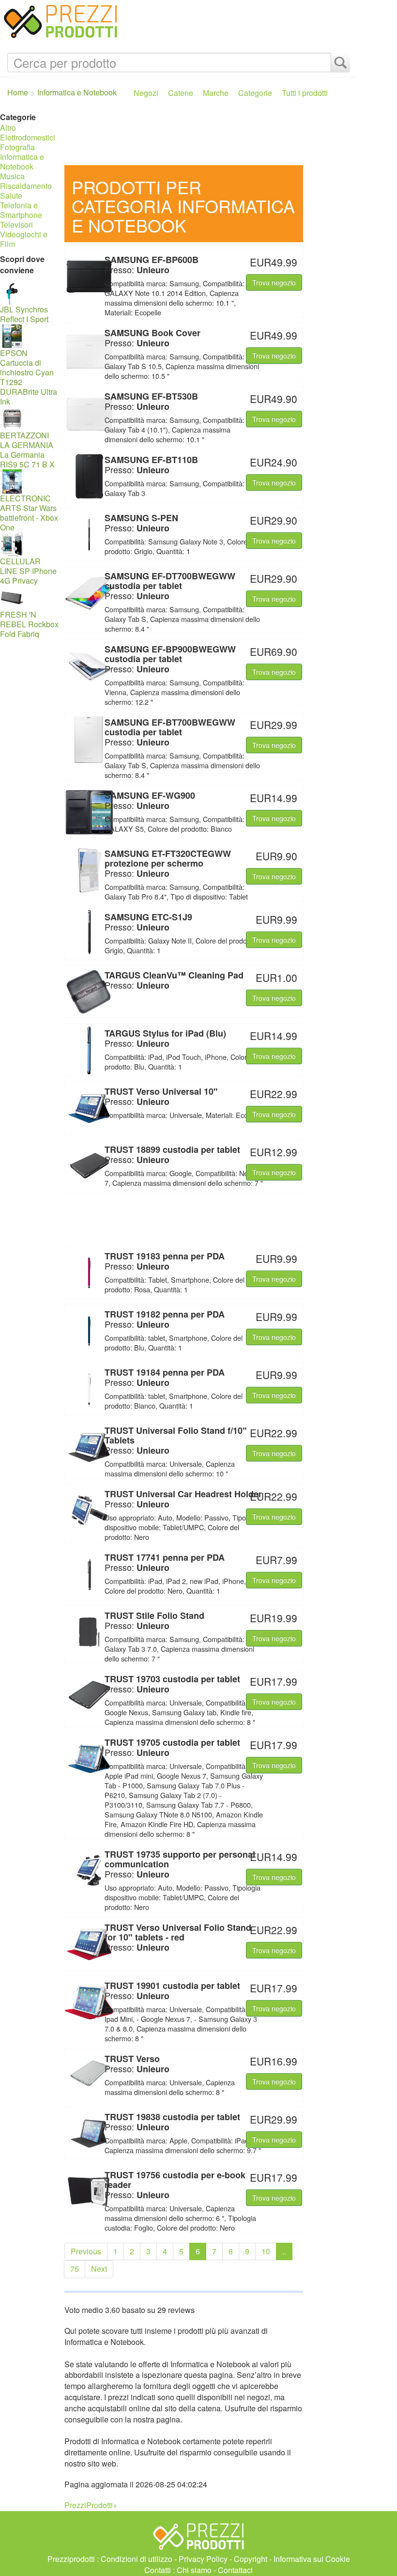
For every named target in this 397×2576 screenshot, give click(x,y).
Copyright (251, 2559)
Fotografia (17, 147)
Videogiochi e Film (24, 239)
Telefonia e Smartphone (21, 210)
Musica (12, 176)
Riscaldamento (26, 186)
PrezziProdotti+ (91, 2505)
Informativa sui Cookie (312, 2559)
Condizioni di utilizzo (137, 2559)
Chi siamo (194, 2570)
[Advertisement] (208, 136)
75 (75, 2269)
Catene (181, 93)
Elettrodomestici (28, 137)
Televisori (16, 225)
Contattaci (235, 2570)
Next (99, 2269)
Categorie (255, 93)
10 (266, 2251)
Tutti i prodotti (305, 93)
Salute (11, 195)
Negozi (146, 93)
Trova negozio (274, 282)
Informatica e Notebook (22, 162)
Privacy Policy (203, 2559)
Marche (216, 93)
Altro (8, 128)
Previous (86, 2251)
